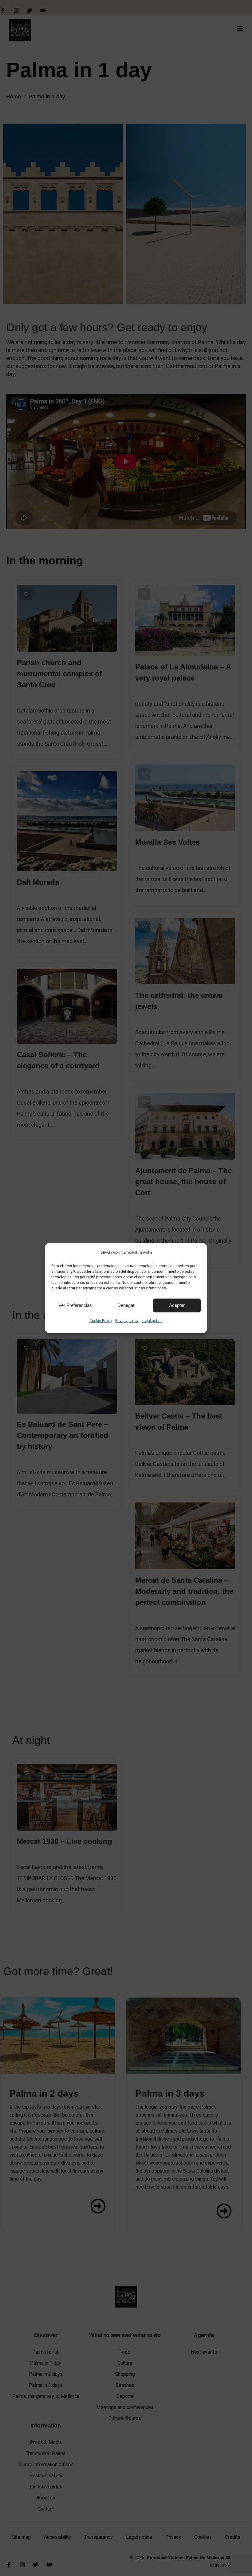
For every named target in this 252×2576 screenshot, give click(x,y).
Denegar (126, 1305)
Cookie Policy (101, 1320)
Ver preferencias (75, 1305)
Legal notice (152, 1320)
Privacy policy (127, 1320)
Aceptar (177, 1305)
